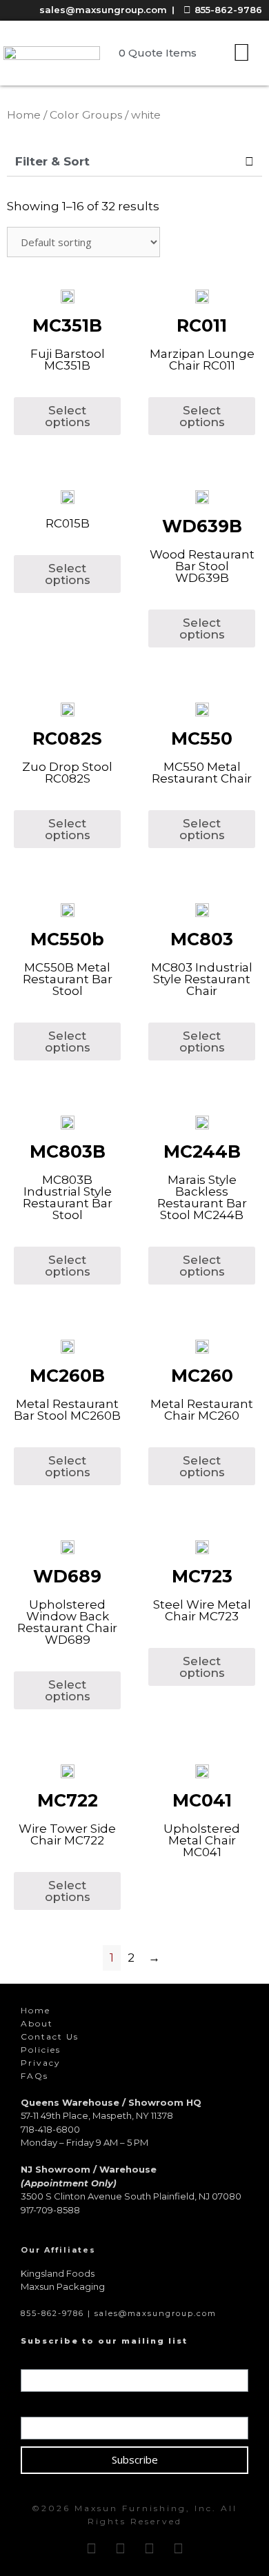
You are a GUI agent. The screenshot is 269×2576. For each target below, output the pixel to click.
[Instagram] (120, 2548)
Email (38, 2407)
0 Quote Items (158, 53)
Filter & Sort (52, 161)
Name (39, 2360)
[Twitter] (178, 2548)
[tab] (134, 162)
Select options (68, 416)
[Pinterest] (149, 2548)
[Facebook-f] (91, 2548)
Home (24, 115)
